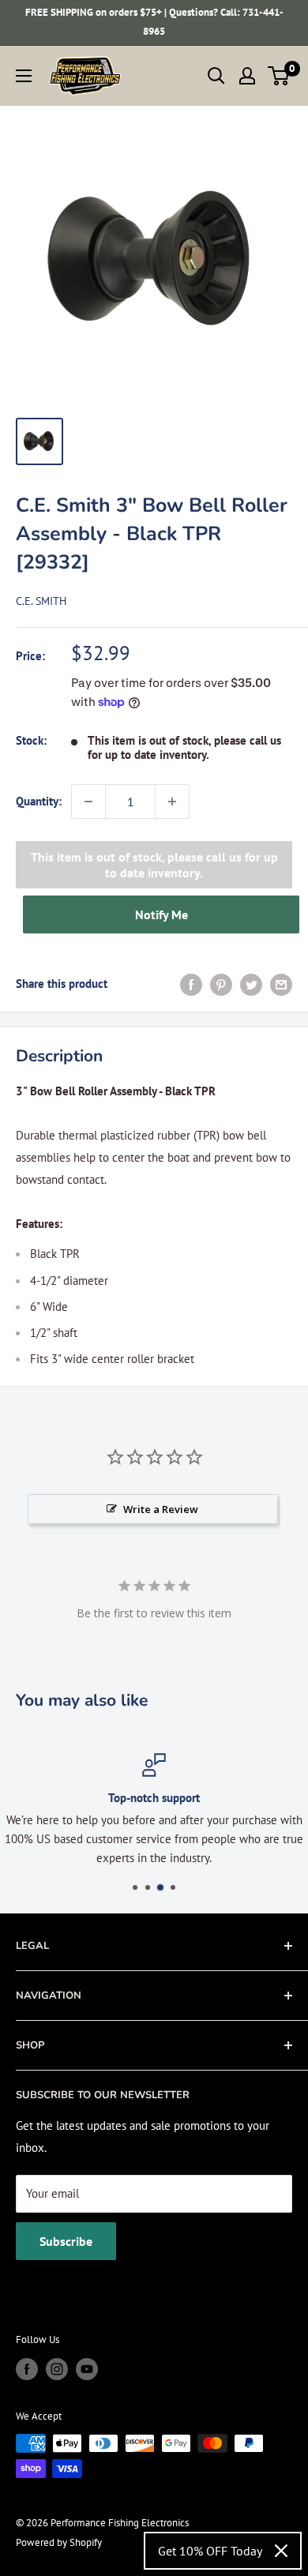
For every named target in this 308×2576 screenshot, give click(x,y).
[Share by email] (281, 984)
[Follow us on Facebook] (27, 2369)
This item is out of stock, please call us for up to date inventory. (154, 865)
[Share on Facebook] (191, 984)
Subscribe (66, 2241)
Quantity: (39, 801)
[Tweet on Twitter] (251, 984)
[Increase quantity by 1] (172, 802)
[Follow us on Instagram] (57, 2369)
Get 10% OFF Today (210, 2551)
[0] (279, 76)
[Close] (281, 2551)
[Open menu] (24, 76)
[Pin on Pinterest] (221, 984)
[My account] (247, 76)
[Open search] (216, 76)
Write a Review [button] (161, 1509)
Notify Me (162, 914)
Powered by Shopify (59, 2542)
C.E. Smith (41, 601)
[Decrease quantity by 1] (88, 802)
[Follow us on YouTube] (87, 2369)
